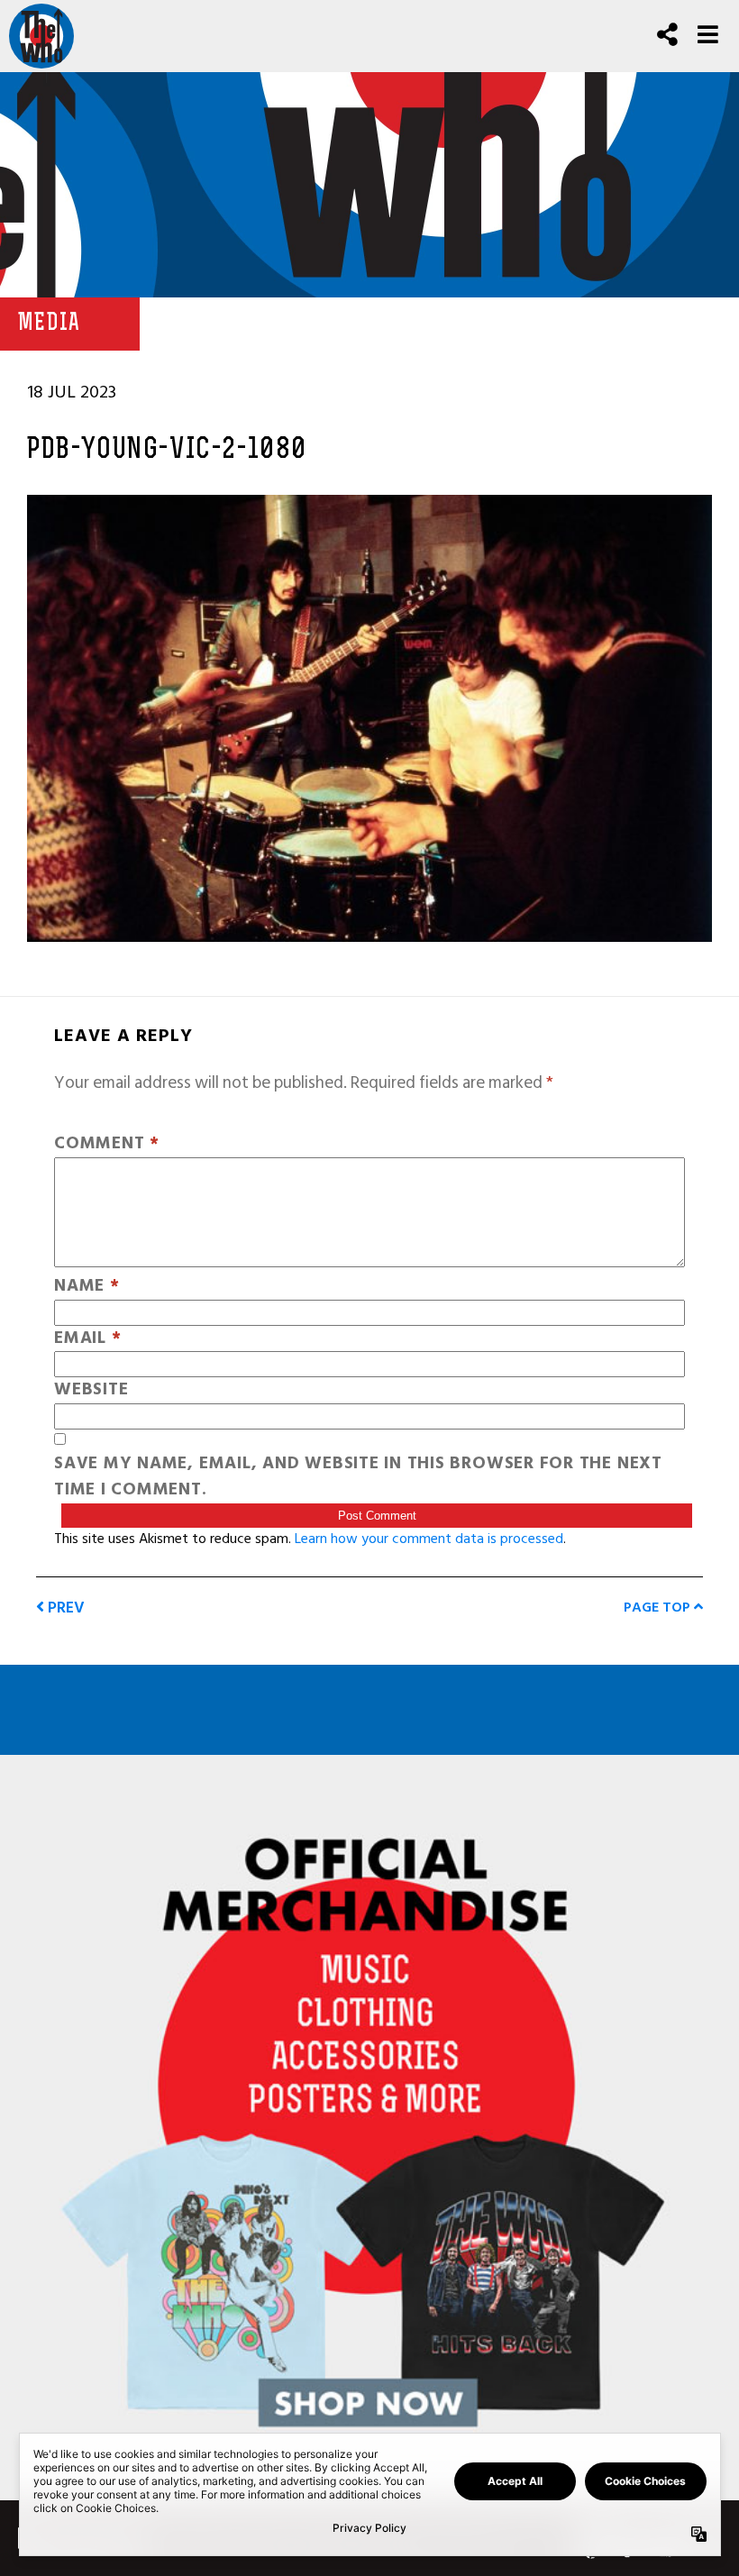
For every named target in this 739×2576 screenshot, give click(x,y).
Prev (64, 1608)
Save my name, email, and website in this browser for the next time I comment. (358, 1477)
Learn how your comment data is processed (429, 1539)
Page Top (659, 1607)
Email (87, 1339)
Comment (107, 1144)
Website (91, 1390)
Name (87, 1287)
